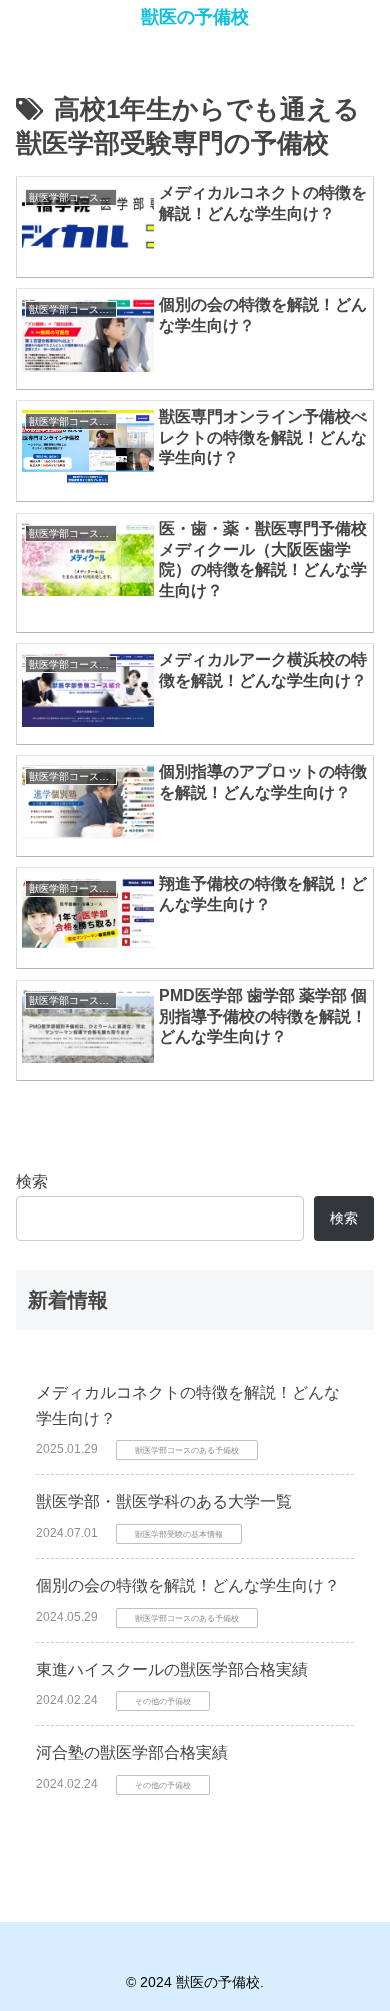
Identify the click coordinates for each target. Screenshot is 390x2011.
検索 (32, 1181)
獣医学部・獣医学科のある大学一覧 (164, 1501)
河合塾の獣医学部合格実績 (132, 1752)
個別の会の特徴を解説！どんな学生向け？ (188, 1585)
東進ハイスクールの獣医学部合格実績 (172, 1669)
